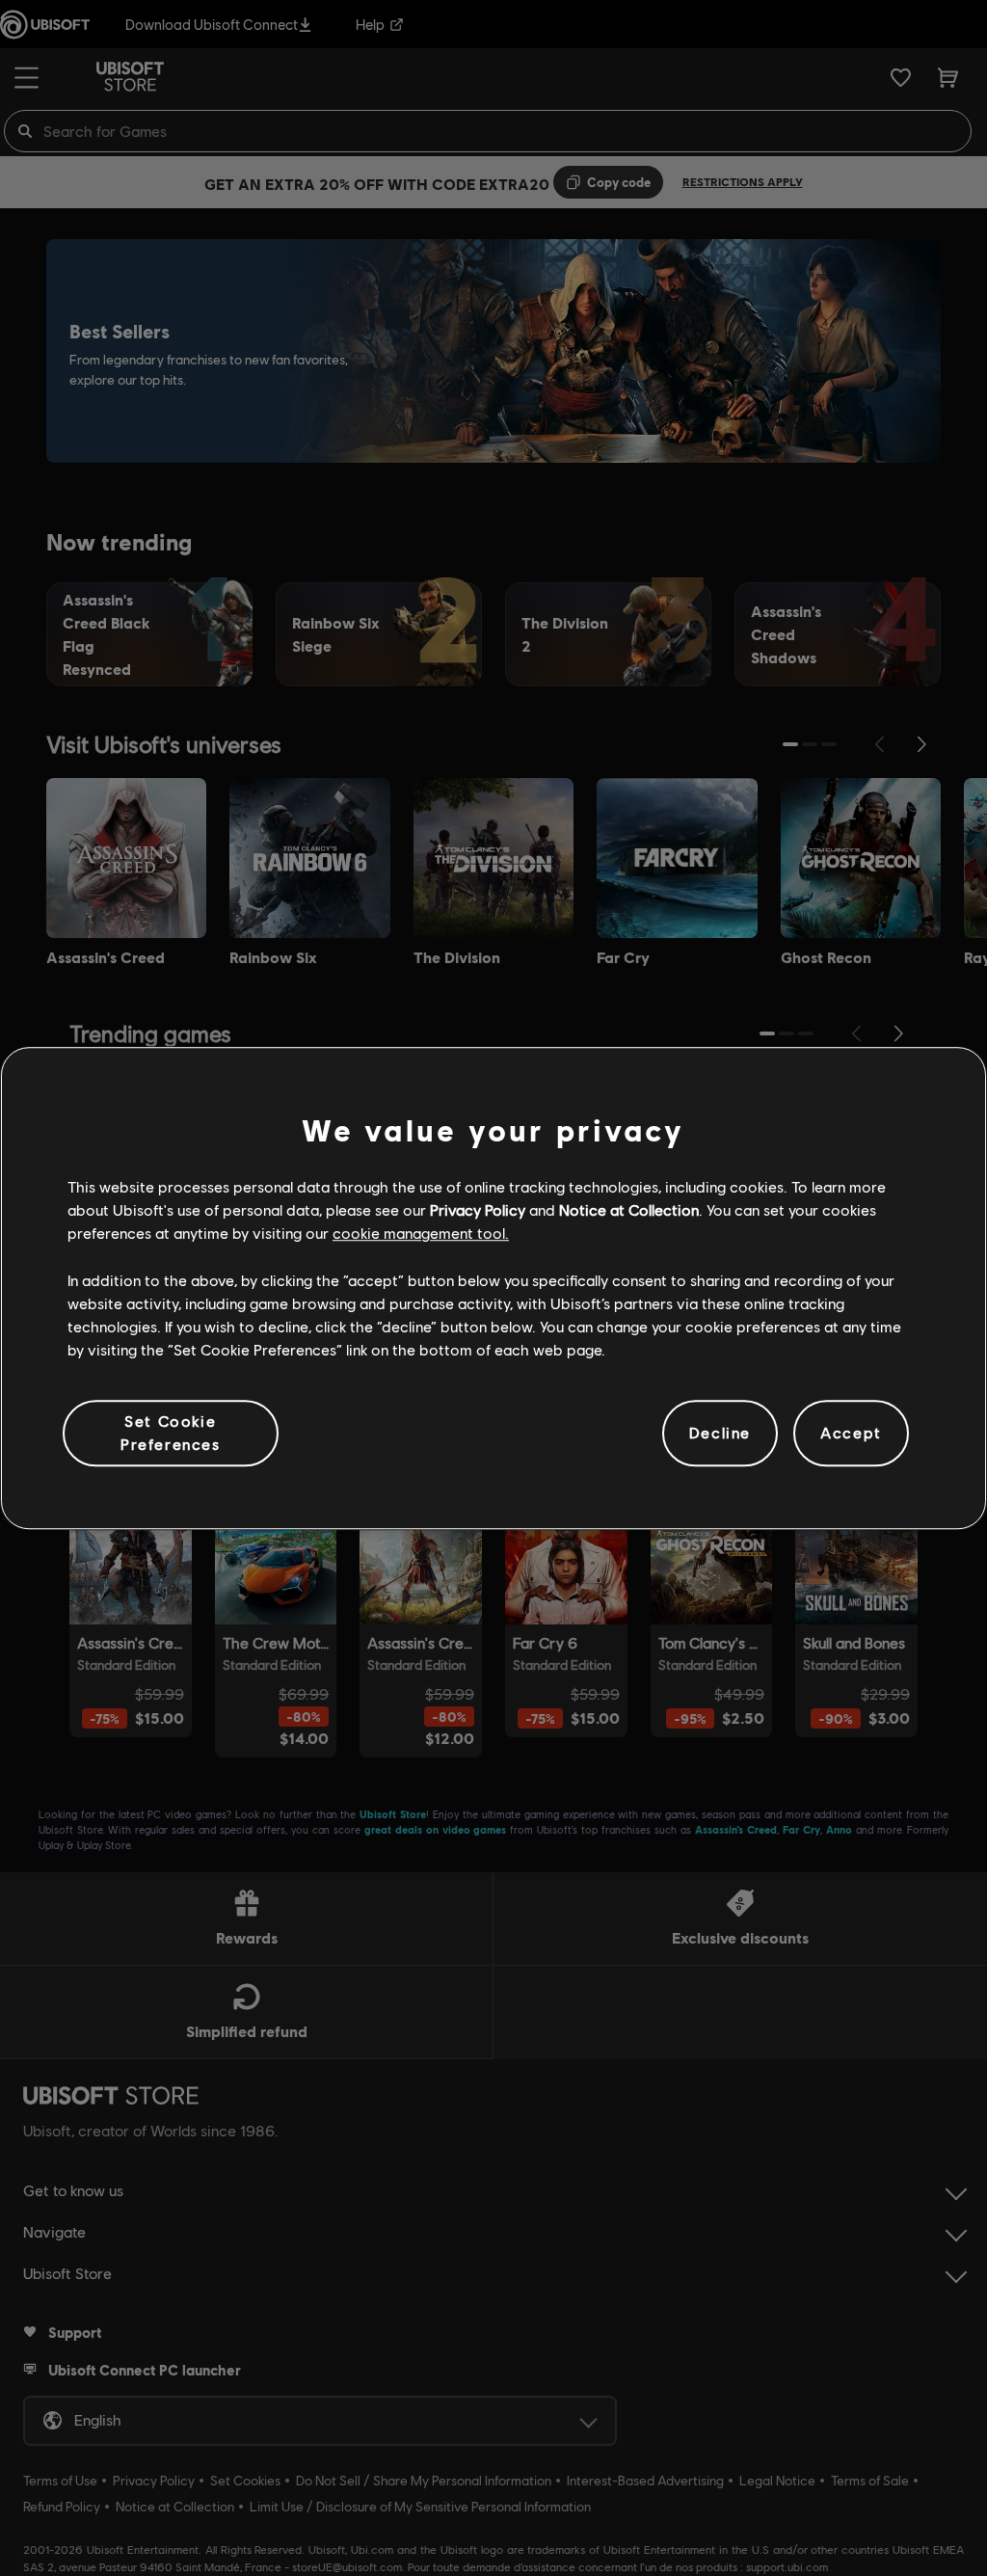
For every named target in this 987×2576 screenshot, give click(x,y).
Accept (851, 1433)
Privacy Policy (478, 1209)
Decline (720, 1433)
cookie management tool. (421, 1234)
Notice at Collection (629, 1209)
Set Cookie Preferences (171, 1432)
